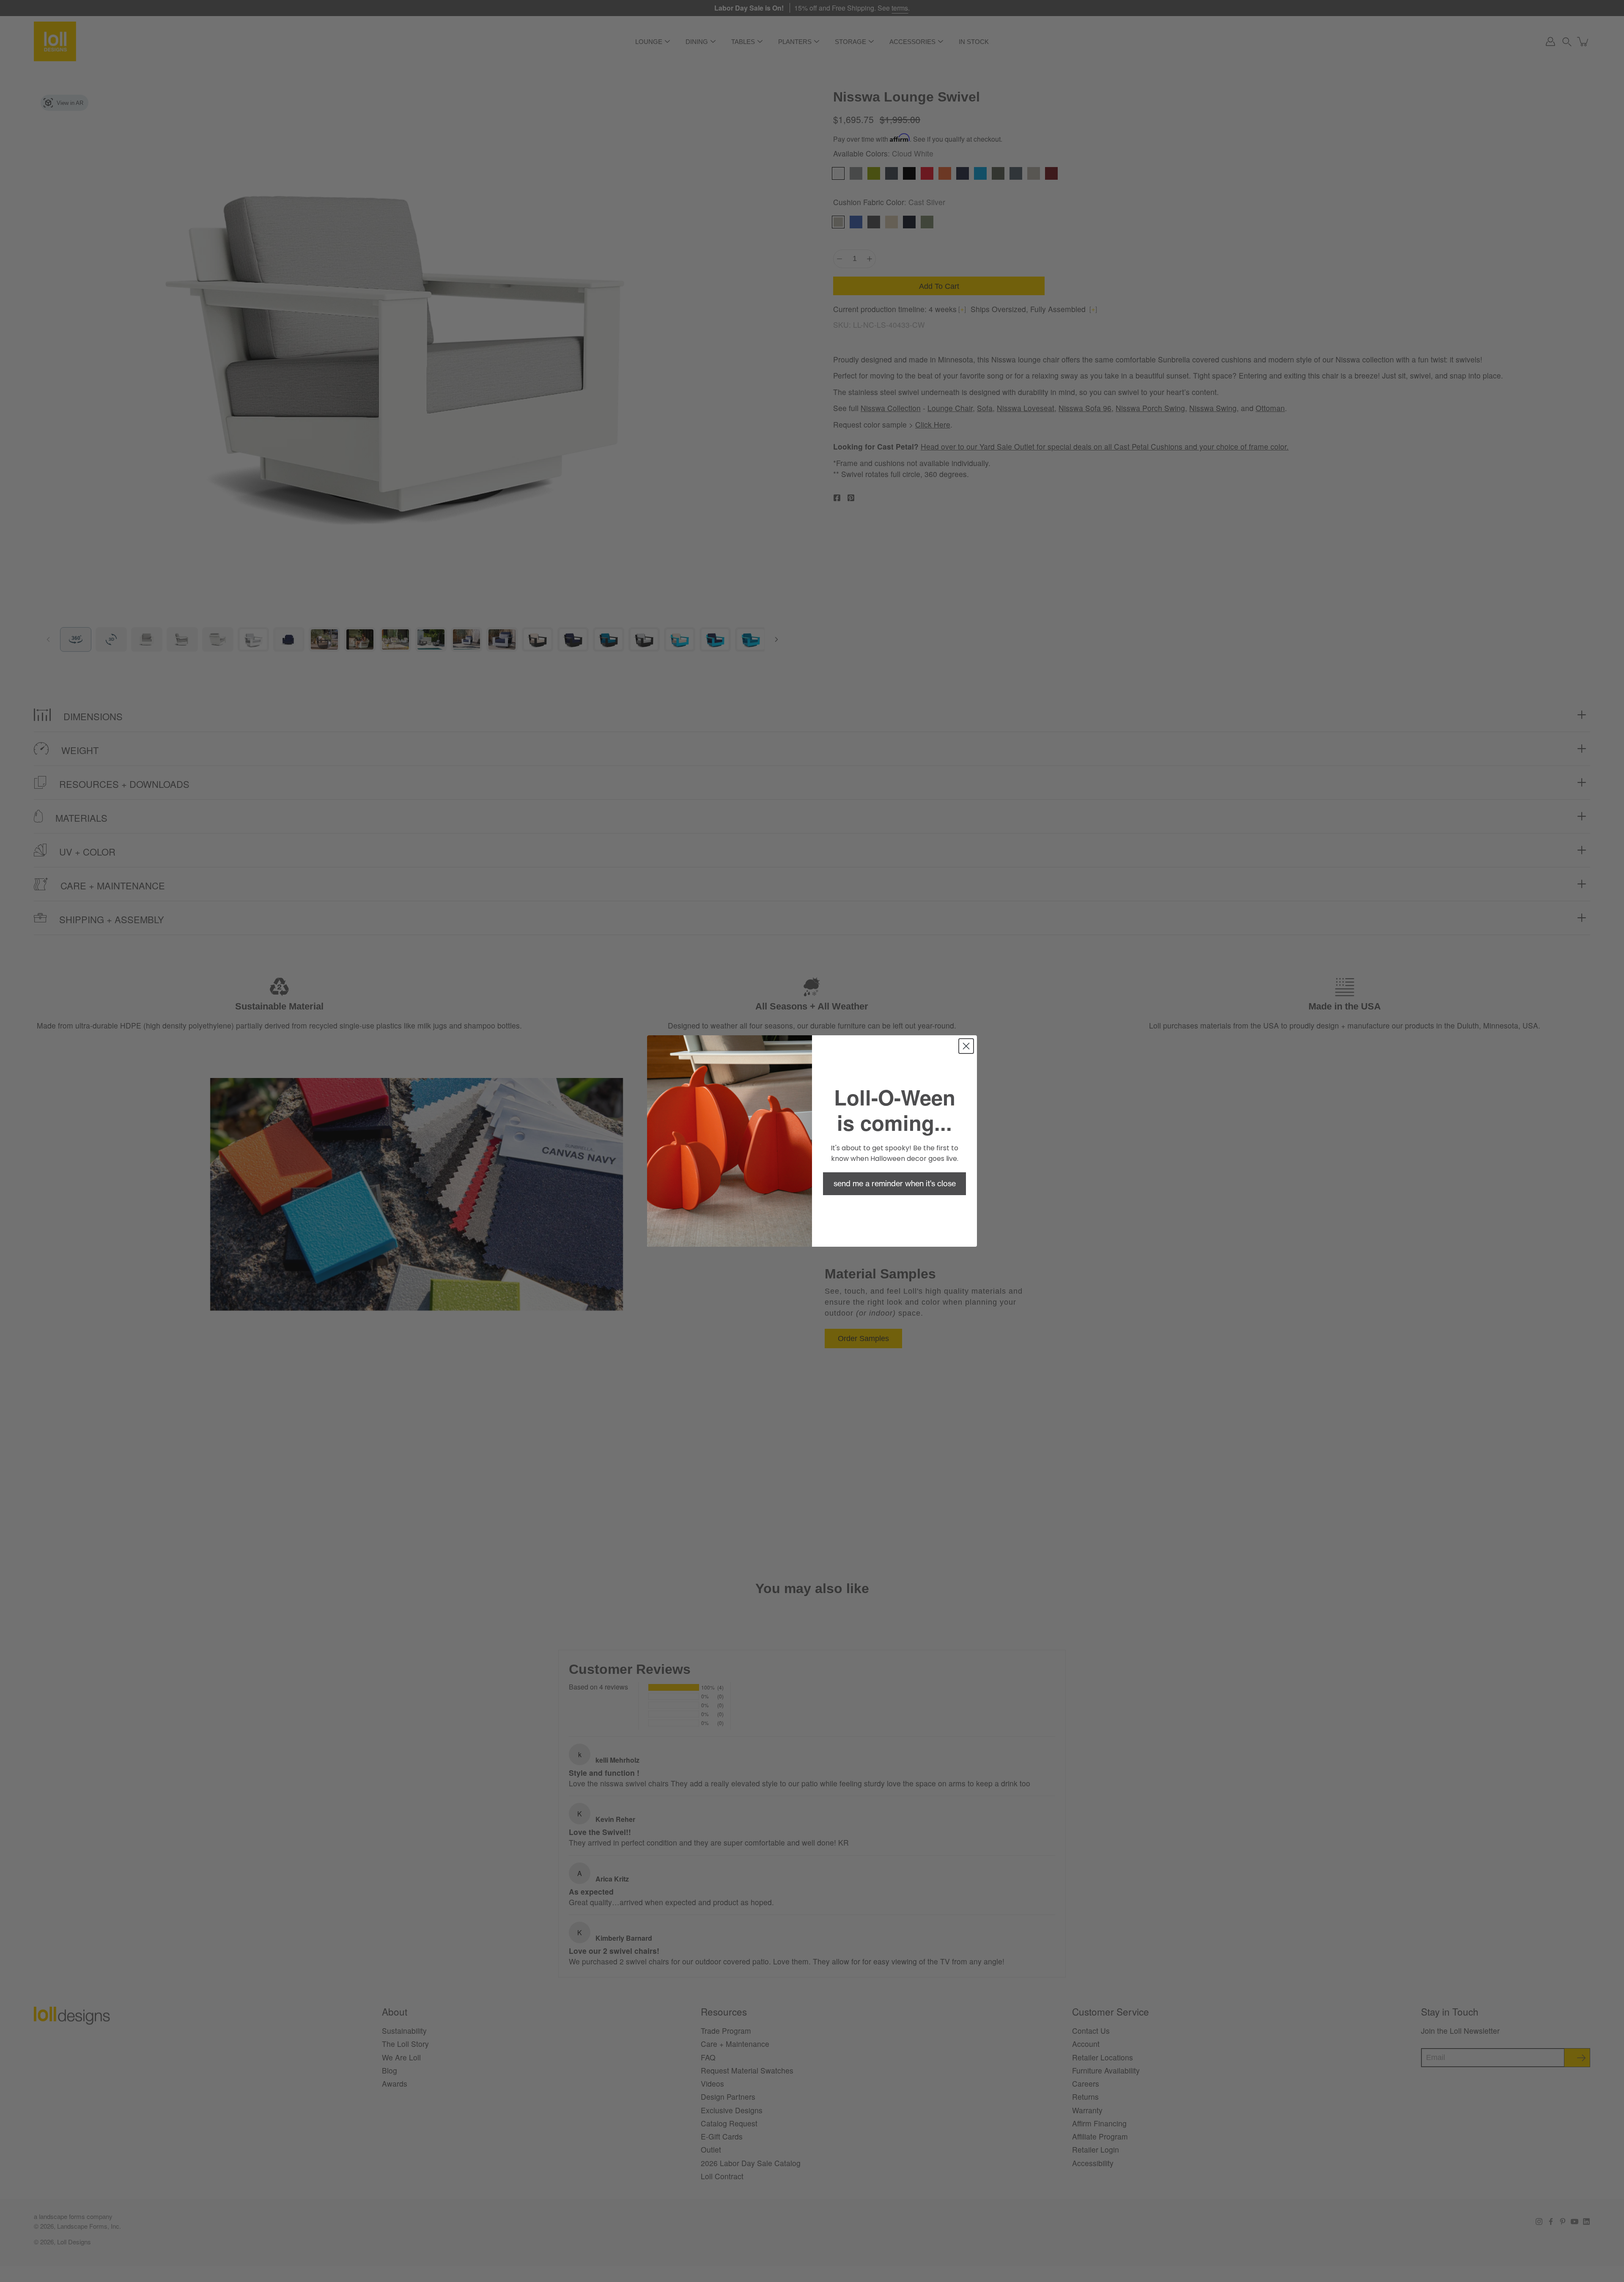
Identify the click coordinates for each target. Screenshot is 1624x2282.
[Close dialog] (966, 1046)
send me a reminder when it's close (895, 1184)
